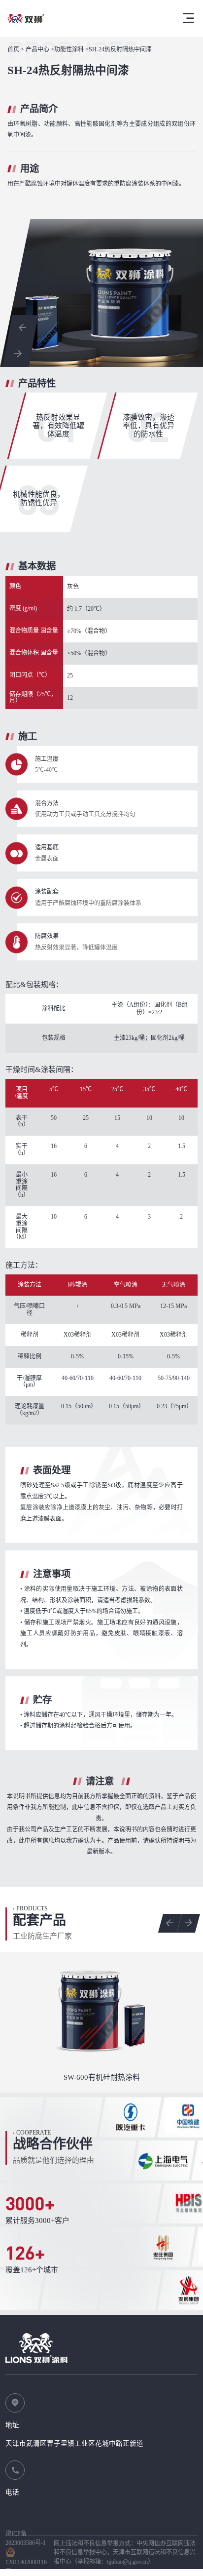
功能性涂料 (69, 50)
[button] (23, 328)
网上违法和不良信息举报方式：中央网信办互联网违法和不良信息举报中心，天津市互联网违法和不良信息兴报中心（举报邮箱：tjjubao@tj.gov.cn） (125, 2553)
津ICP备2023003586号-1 (26, 2538)
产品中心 (37, 50)
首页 (13, 50)
